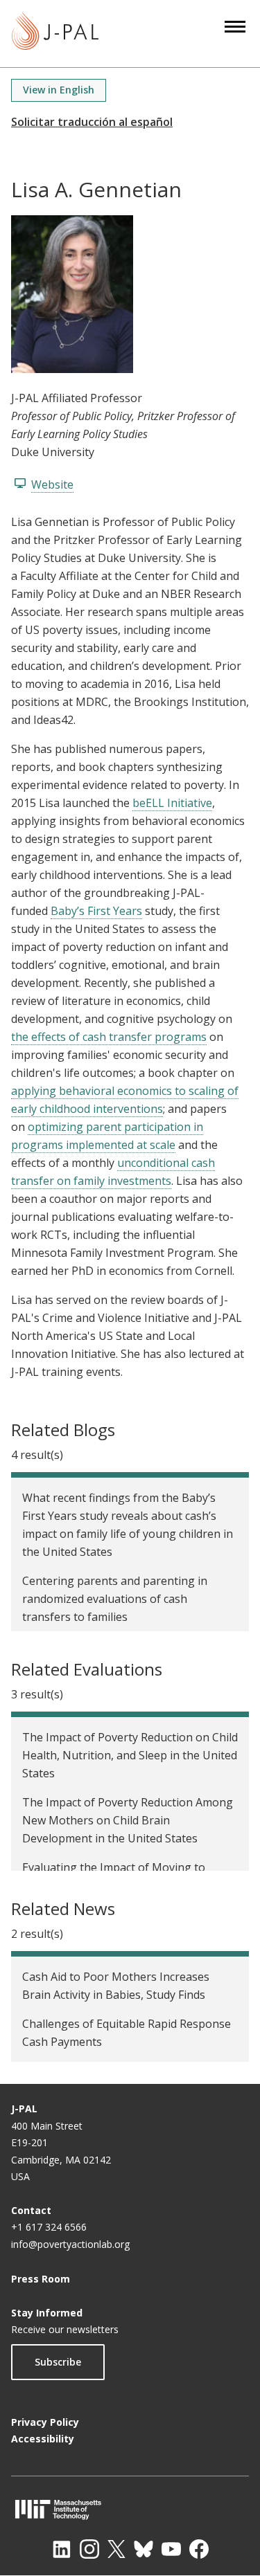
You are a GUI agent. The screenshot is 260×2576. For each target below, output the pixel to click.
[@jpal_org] (89, 2549)
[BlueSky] (144, 2549)
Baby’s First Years (96, 911)
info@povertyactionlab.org (70, 2244)
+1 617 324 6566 (49, 2227)
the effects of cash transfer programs (109, 1037)
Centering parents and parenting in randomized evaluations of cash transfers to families (115, 1599)
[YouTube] (171, 2549)
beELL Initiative (172, 803)
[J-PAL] (55, 34)
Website (52, 484)
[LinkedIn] (62, 2549)
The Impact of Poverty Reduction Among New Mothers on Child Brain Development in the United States (128, 1820)
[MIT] (130, 2509)
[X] (116, 2549)
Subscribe (58, 2362)
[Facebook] (199, 2549)
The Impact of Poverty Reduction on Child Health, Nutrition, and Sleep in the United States (130, 1755)
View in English (59, 90)
